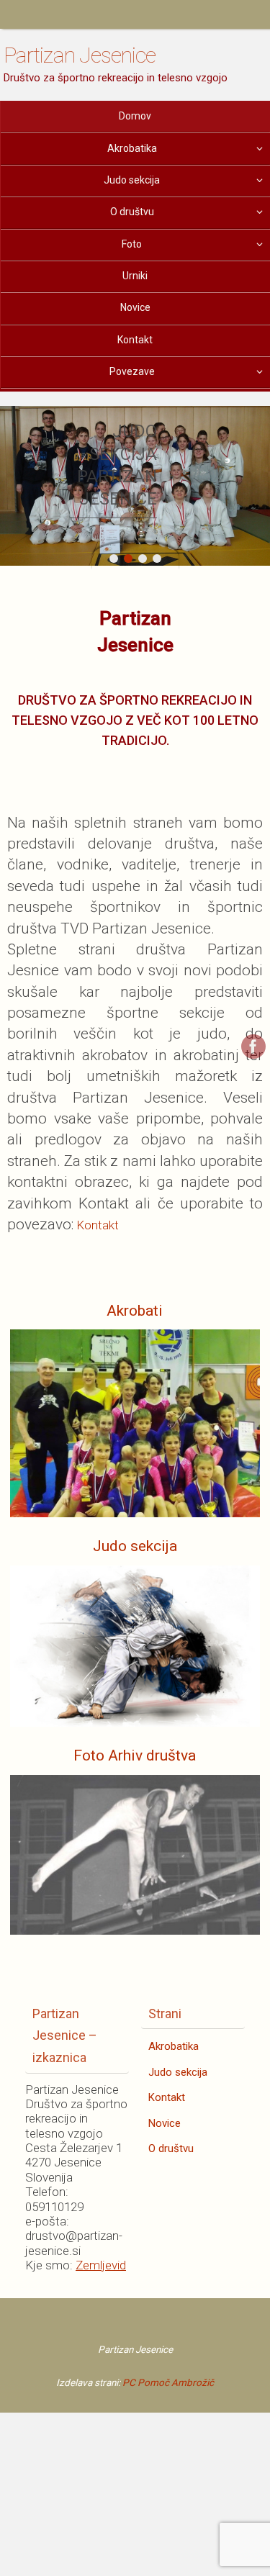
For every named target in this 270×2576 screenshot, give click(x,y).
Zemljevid (101, 2265)
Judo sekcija (178, 2072)
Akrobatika (174, 2046)
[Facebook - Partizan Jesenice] (253, 1047)
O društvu (171, 2148)
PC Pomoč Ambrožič (168, 2382)
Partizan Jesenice (80, 55)
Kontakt (98, 1225)
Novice (165, 2123)
